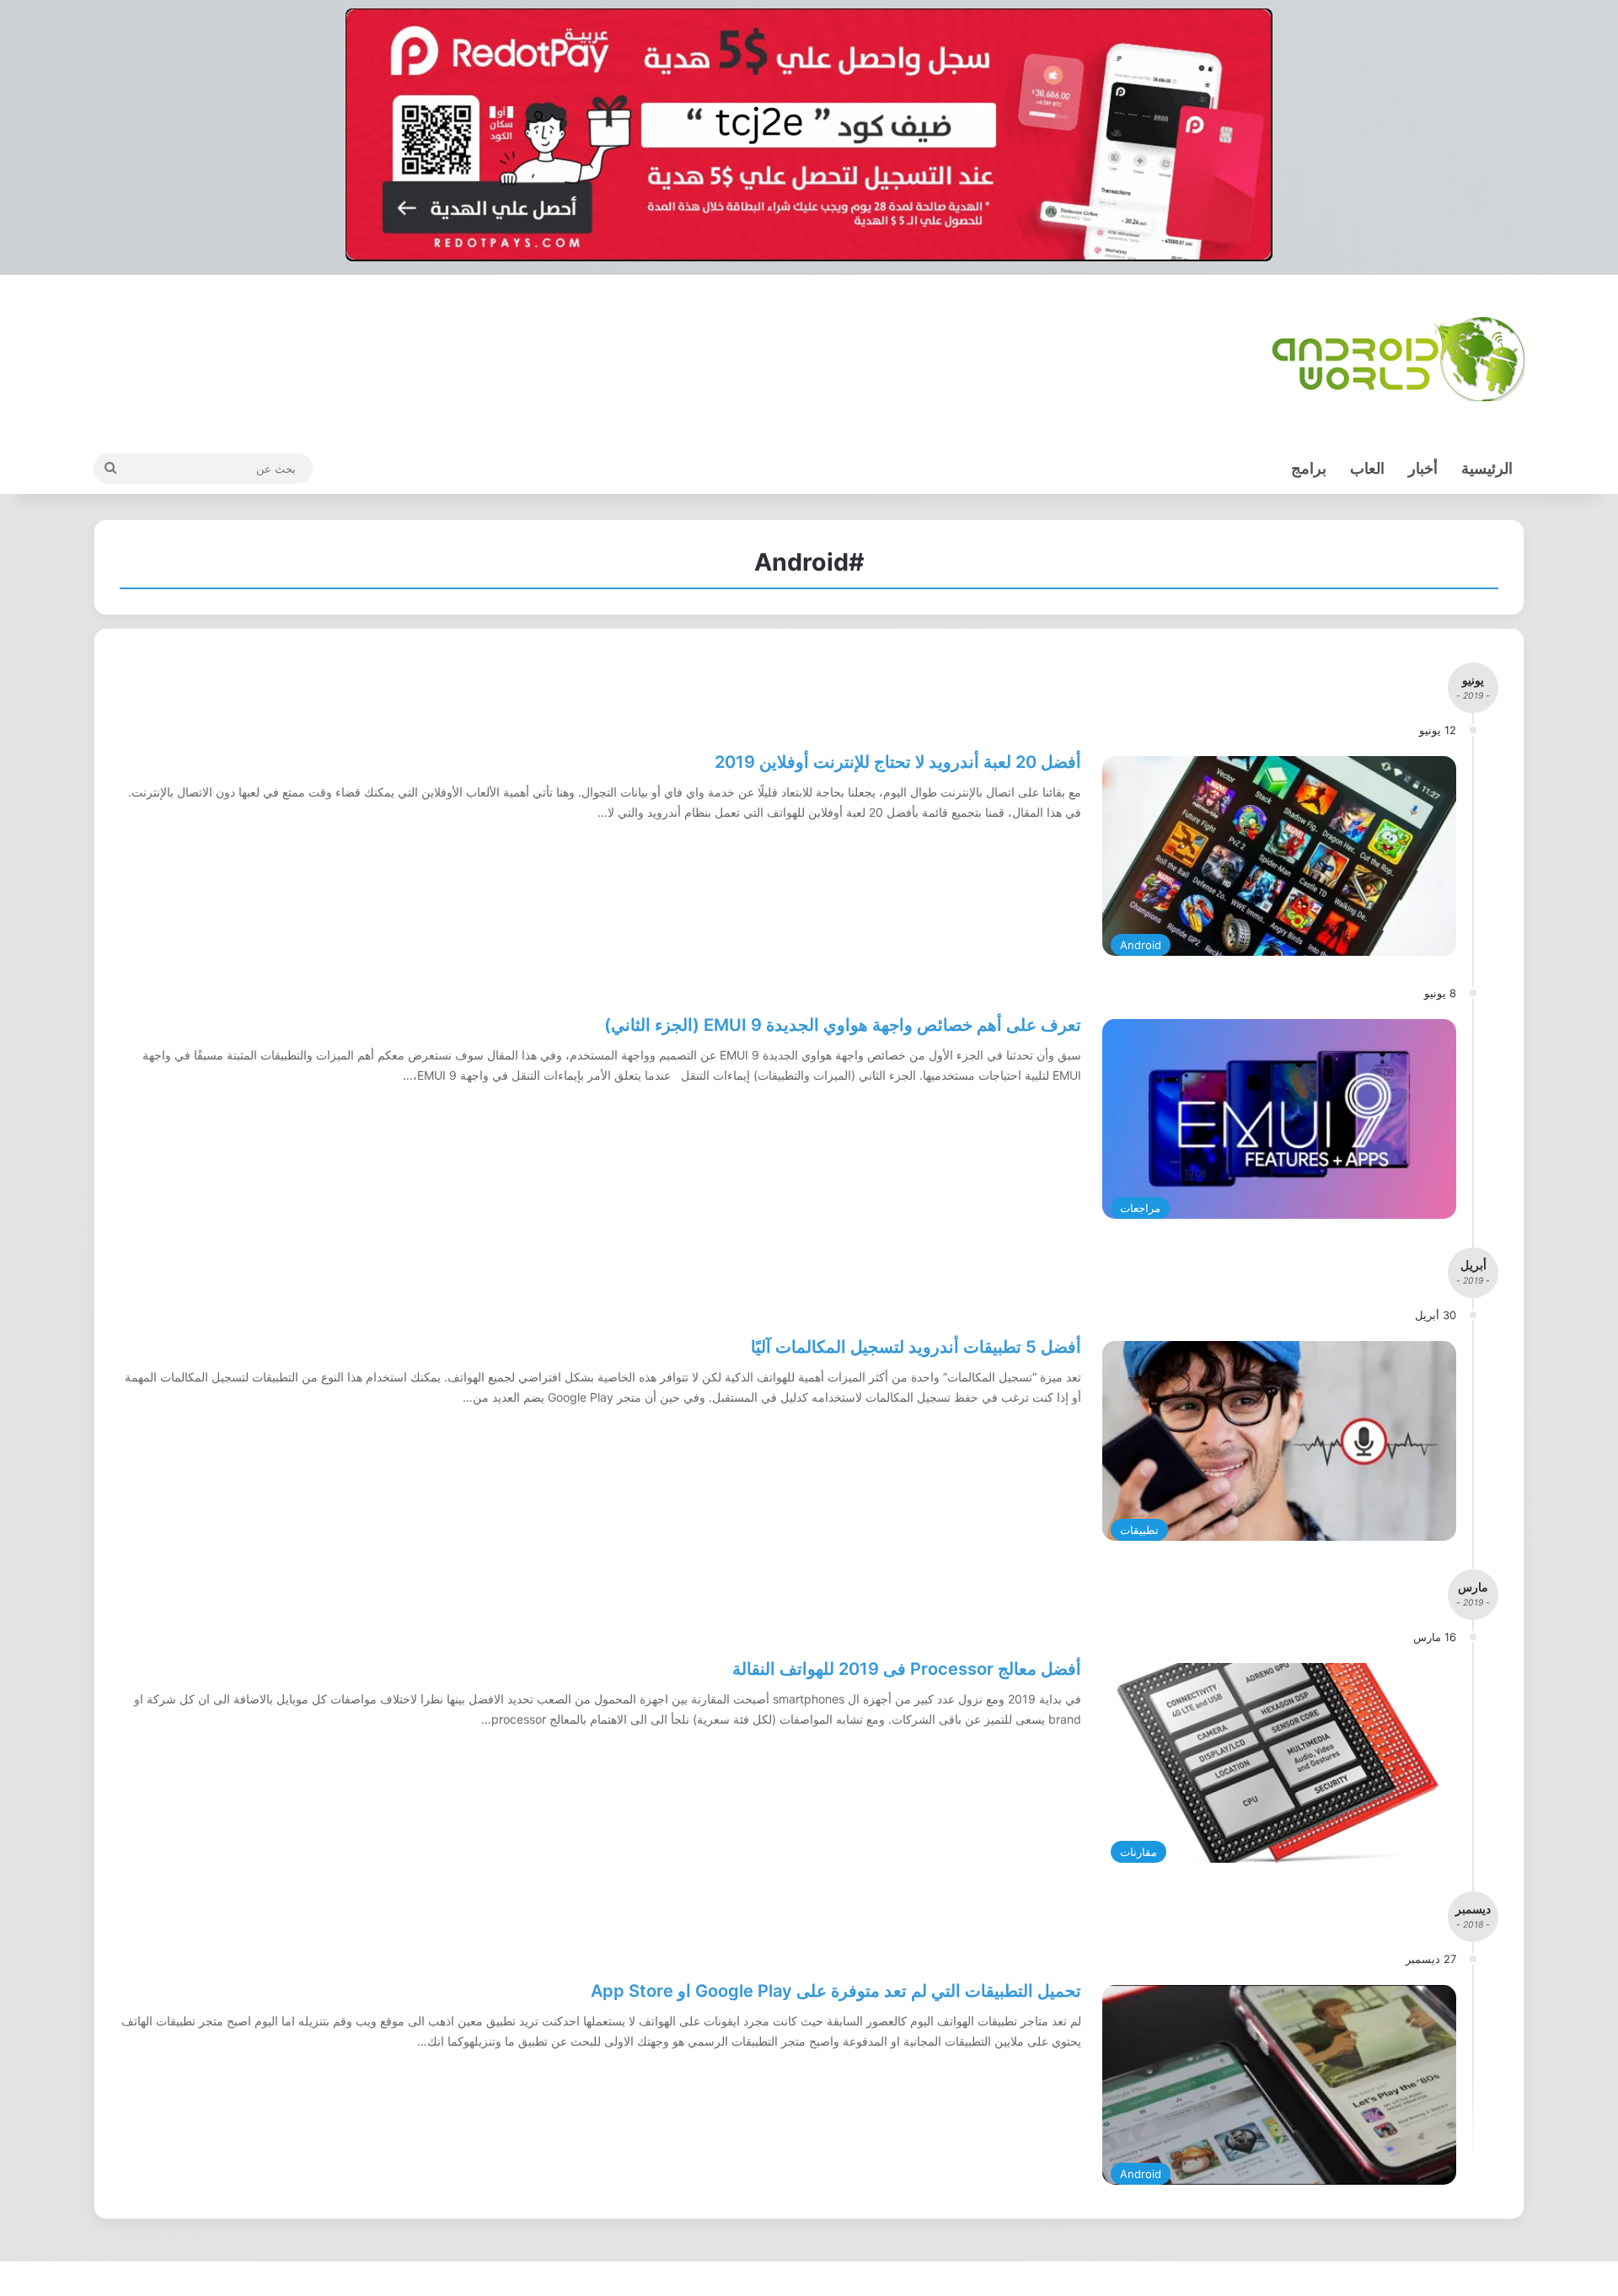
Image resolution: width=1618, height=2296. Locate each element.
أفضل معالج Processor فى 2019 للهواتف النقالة (907, 1669)
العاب (1367, 468)
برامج (1309, 468)
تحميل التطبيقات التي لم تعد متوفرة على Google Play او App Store (836, 1991)
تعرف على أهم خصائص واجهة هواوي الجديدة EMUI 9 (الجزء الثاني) (843, 1025)
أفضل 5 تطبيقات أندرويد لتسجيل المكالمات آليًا (916, 1347)
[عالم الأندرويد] (1398, 359)
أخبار (1423, 468)
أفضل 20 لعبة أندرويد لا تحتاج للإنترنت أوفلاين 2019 (898, 762)
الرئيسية (1487, 468)
